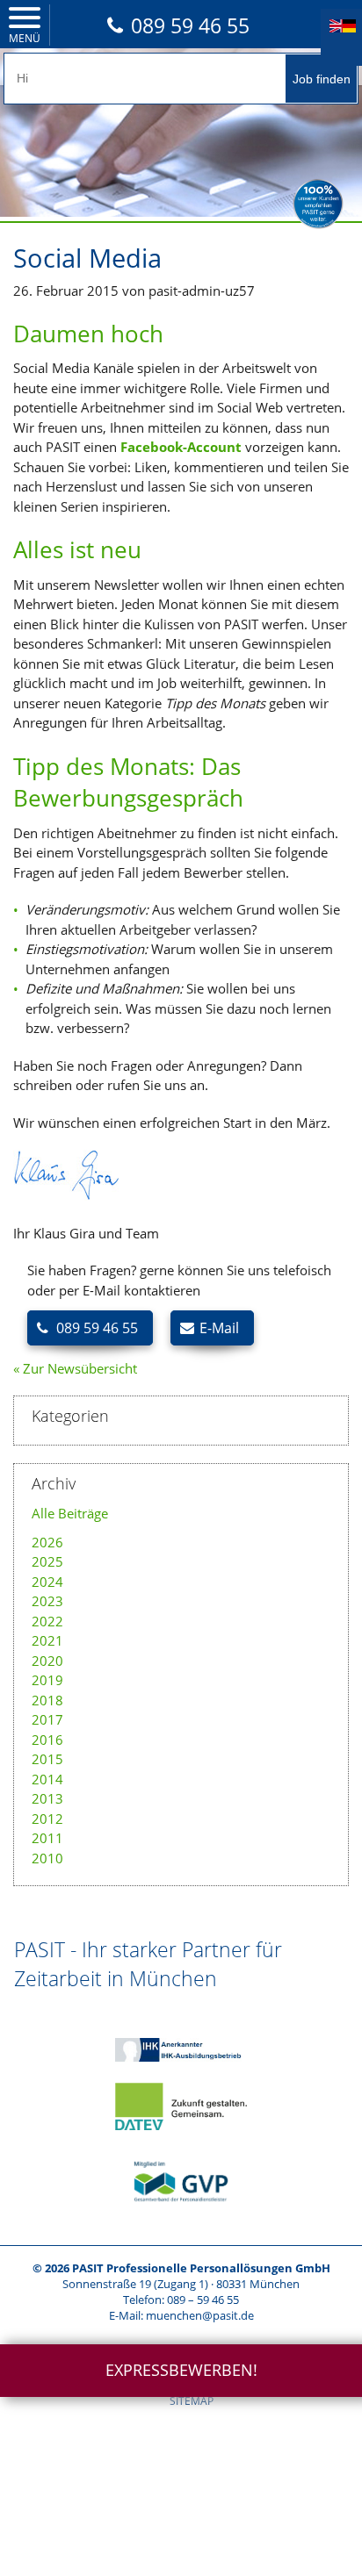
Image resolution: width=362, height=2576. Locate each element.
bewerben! (181, 2370)
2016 (47, 1740)
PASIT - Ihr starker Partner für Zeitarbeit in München (148, 1963)
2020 (47, 1661)
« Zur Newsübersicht (75, 1368)
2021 (47, 1640)
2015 (47, 1759)
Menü (25, 38)
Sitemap (192, 2401)
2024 (47, 1582)
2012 (47, 1819)
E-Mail (219, 1328)
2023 (47, 1601)
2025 (47, 1561)
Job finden (322, 79)
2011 (47, 1838)
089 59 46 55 (190, 25)
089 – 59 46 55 (203, 2300)
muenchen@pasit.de (200, 2315)
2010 (47, 1858)
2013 (47, 1798)
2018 (47, 1700)
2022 (47, 1621)
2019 (47, 1680)
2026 (47, 1542)
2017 (47, 1719)
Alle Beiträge (70, 1513)
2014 (47, 1779)
